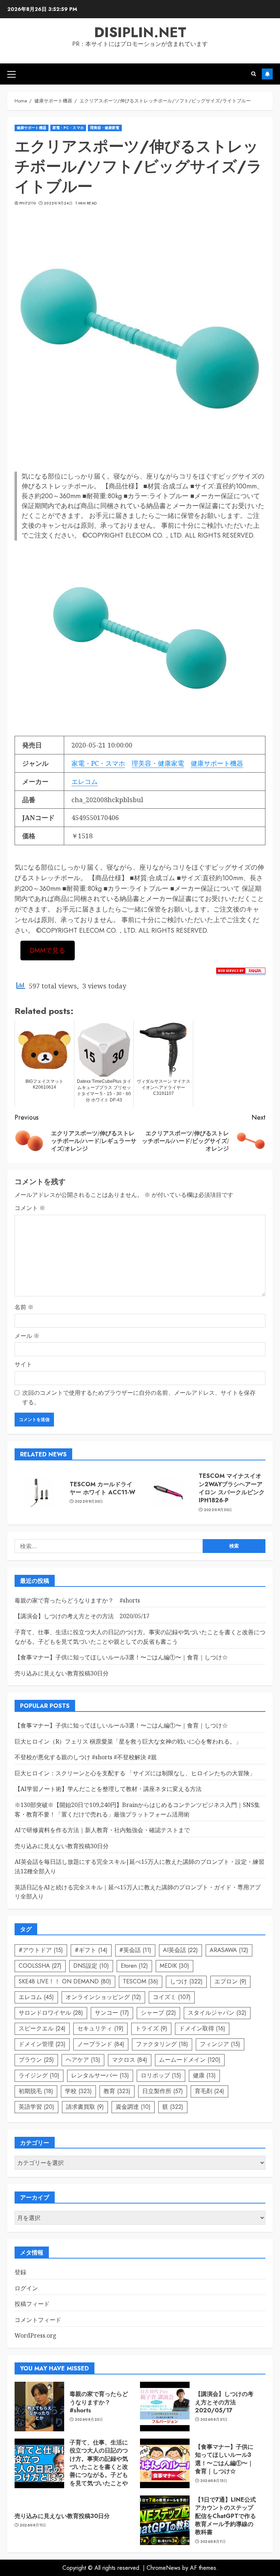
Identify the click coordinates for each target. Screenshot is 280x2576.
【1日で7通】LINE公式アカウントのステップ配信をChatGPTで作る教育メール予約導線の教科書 (225, 2516)
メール (27, 1336)
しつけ (186, 1981)
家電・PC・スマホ (68, 128)
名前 (24, 1307)
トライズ (151, 2028)
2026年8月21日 (214, 2420)
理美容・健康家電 (105, 128)
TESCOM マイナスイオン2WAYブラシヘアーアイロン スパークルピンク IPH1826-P (232, 1488)
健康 (204, 2075)
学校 (78, 2091)
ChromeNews (164, 2568)
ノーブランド (101, 2044)
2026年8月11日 (33, 2525)
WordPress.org (36, 2335)
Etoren (134, 1966)
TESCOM (141, 1981)
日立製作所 (163, 2091)
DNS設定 (91, 1966)
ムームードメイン (190, 2060)
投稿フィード (32, 2304)
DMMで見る (48, 951)
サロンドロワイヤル (51, 2013)
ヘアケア (83, 2060)
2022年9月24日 (58, 203)
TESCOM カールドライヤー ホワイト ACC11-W (102, 1488)
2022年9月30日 (89, 1502)
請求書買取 (85, 2107)
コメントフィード (38, 2320)
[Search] (254, 74)
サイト (23, 1364)
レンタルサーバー (100, 2075)
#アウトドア (41, 1950)
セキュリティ (100, 2028)
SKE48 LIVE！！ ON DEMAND (65, 1981)
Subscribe (267, 74)
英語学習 (36, 2107)
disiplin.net (140, 32)
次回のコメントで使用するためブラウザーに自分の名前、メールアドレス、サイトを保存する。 (139, 1397)
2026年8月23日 (89, 2420)
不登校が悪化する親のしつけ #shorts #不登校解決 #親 (86, 1757)
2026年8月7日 (213, 2542)
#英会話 (135, 1950)
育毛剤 (209, 2091)
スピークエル (42, 2028)
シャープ (158, 2013)
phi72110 (28, 203)
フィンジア (220, 2044)
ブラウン (36, 2060)
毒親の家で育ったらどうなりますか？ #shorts (77, 1600)
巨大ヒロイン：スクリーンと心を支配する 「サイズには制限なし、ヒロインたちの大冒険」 (135, 1773)
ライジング (39, 2075)
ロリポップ (161, 2075)
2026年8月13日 (214, 2481)
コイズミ (172, 1997)
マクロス (130, 2060)
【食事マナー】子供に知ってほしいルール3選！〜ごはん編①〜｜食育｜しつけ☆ (121, 1657)
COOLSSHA (40, 1966)
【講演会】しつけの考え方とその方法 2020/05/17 (82, 1616)
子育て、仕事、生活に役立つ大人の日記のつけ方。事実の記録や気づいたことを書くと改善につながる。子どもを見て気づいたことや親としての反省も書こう (99, 2471)
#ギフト (91, 1950)
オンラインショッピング (103, 1997)
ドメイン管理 (42, 2044)
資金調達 (133, 2107)
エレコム (85, 781)
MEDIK (174, 1966)
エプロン (230, 1981)
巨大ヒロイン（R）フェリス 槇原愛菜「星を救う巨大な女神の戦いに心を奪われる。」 (128, 1741)
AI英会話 (180, 1950)
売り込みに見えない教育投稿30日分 (62, 1673)
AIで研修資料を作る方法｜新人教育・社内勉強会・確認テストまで (102, 1830)
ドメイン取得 (202, 2028)
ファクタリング (162, 2044)
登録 (20, 2272)
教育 (117, 2091)
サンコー (112, 2013)
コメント (30, 1208)
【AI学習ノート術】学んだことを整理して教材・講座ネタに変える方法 (108, 1789)
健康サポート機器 (32, 128)
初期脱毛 (36, 2091)
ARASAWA (229, 1950)
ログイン (26, 2288)
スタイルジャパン (217, 2013)
